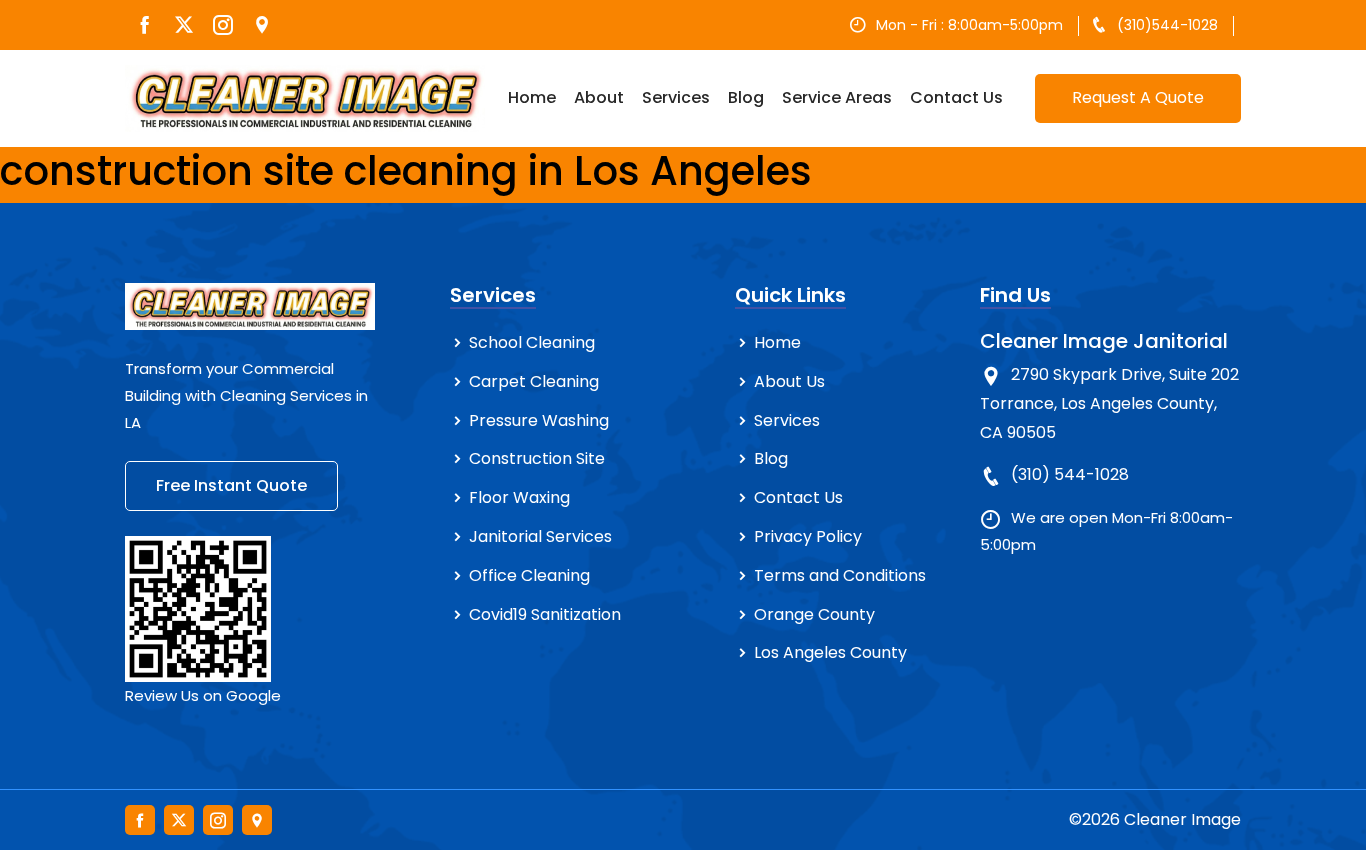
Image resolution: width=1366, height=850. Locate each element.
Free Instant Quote (231, 485)
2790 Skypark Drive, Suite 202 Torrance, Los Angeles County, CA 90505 (1109, 403)
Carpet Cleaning (534, 381)
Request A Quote (1138, 97)
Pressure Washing (539, 420)
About (599, 97)
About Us (789, 381)
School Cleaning (532, 342)
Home (532, 97)
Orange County (814, 614)
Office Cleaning (529, 575)
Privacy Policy (808, 536)
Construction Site (537, 458)
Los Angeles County (830, 652)
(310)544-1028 (1167, 25)
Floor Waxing (519, 497)
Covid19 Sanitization (545, 614)
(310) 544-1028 (1070, 474)
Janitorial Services (540, 536)
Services (676, 97)
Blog (746, 97)
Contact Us (956, 97)
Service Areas (837, 97)
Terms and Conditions (840, 575)
